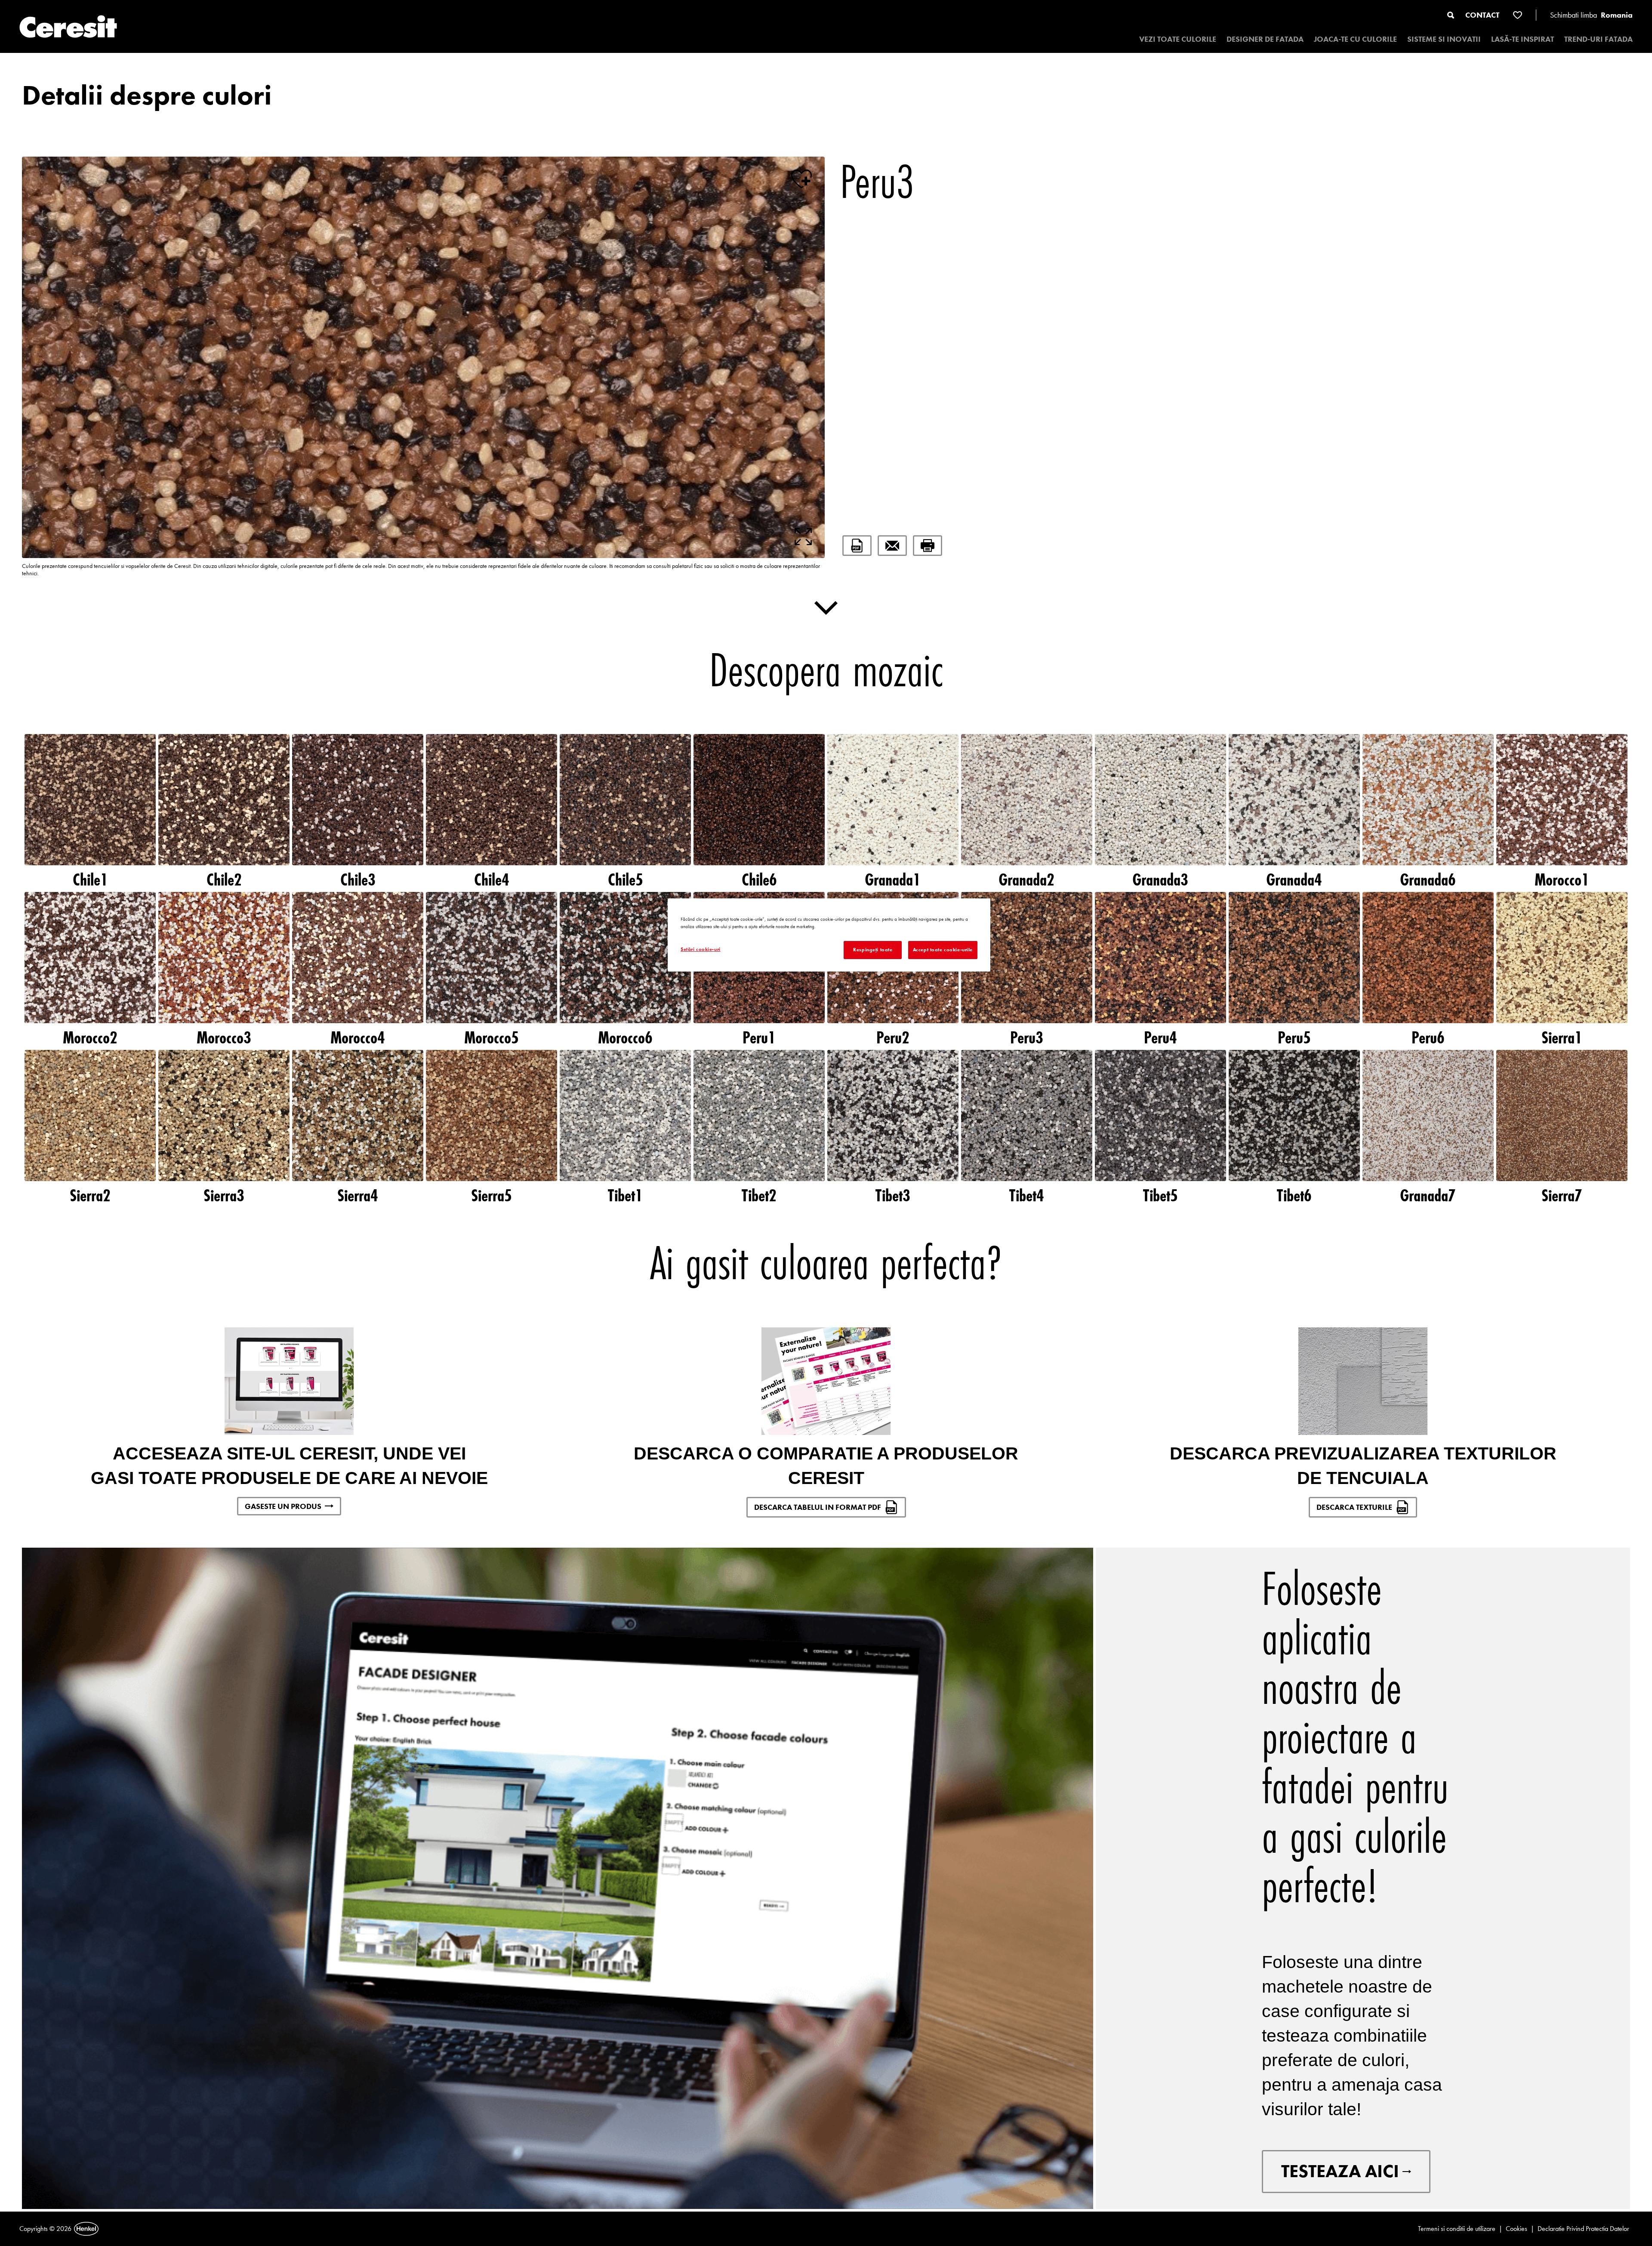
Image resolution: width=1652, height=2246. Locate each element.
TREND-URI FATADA (1598, 39)
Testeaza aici (1340, 2171)
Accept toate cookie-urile (943, 950)
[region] (829, 935)
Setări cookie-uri (701, 949)
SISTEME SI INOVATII (1444, 39)
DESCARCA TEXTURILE (1354, 1507)
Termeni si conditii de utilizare (1457, 2229)
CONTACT (1482, 15)
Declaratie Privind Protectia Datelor (1583, 2229)
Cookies (1516, 2229)
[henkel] (86, 2229)
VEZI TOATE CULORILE (1178, 39)
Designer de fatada (1265, 39)
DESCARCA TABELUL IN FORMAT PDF (818, 1507)
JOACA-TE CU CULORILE (1355, 39)
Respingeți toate (873, 950)
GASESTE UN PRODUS (283, 1506)
